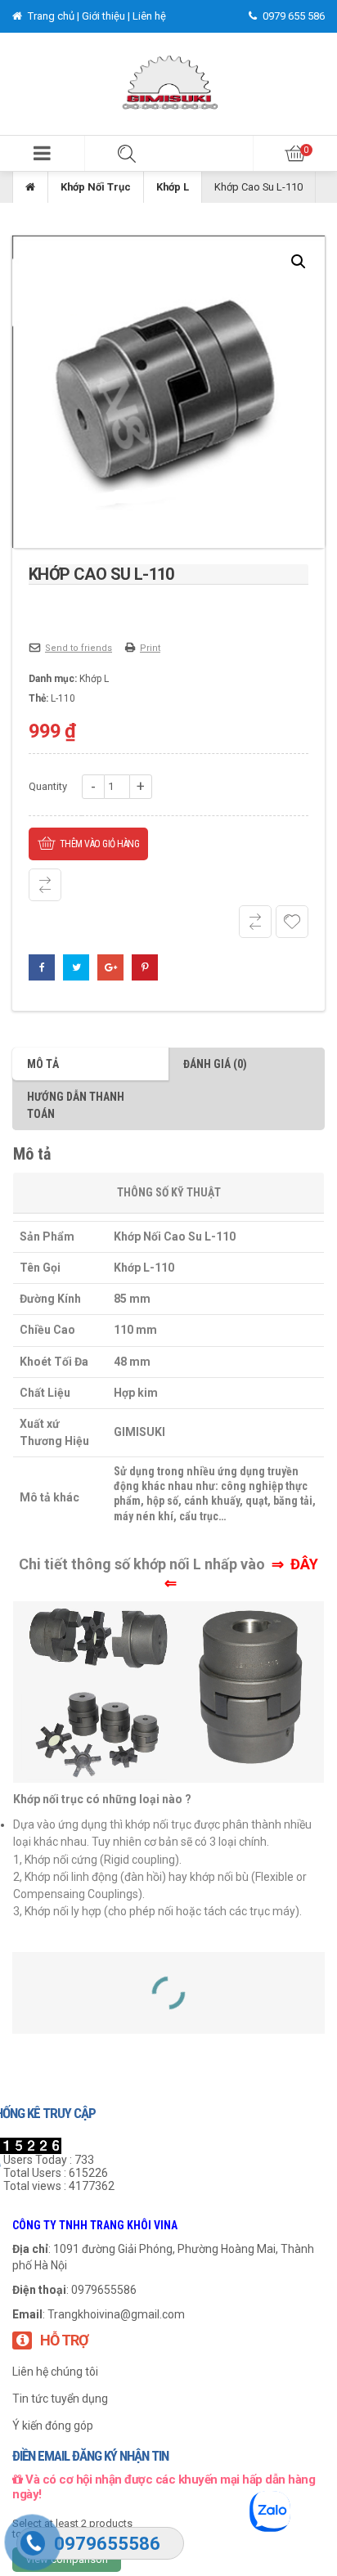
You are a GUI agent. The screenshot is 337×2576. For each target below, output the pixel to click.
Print (150, 648)
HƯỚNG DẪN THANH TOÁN (76, 1105)
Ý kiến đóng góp (53, 2426)
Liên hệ (149, 16)
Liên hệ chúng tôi (55, 2372)
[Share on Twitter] (76, 967)
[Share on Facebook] (42, 967)
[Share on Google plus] (110, 967)
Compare (45, 885)
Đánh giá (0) (215, 1064)
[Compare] (255, 922)
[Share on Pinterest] (145, 967)
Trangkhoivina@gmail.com (116, 2314)
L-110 (63, 698)
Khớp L (173, 187)
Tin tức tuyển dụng (60, 2399)
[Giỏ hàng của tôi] (295, 153)
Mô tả (43, 1064)
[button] (42, 153)
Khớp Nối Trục (96, 187)
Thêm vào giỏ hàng (100, 844)
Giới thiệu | (107, 16)
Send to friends (79, 648)
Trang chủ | (54, 16)
